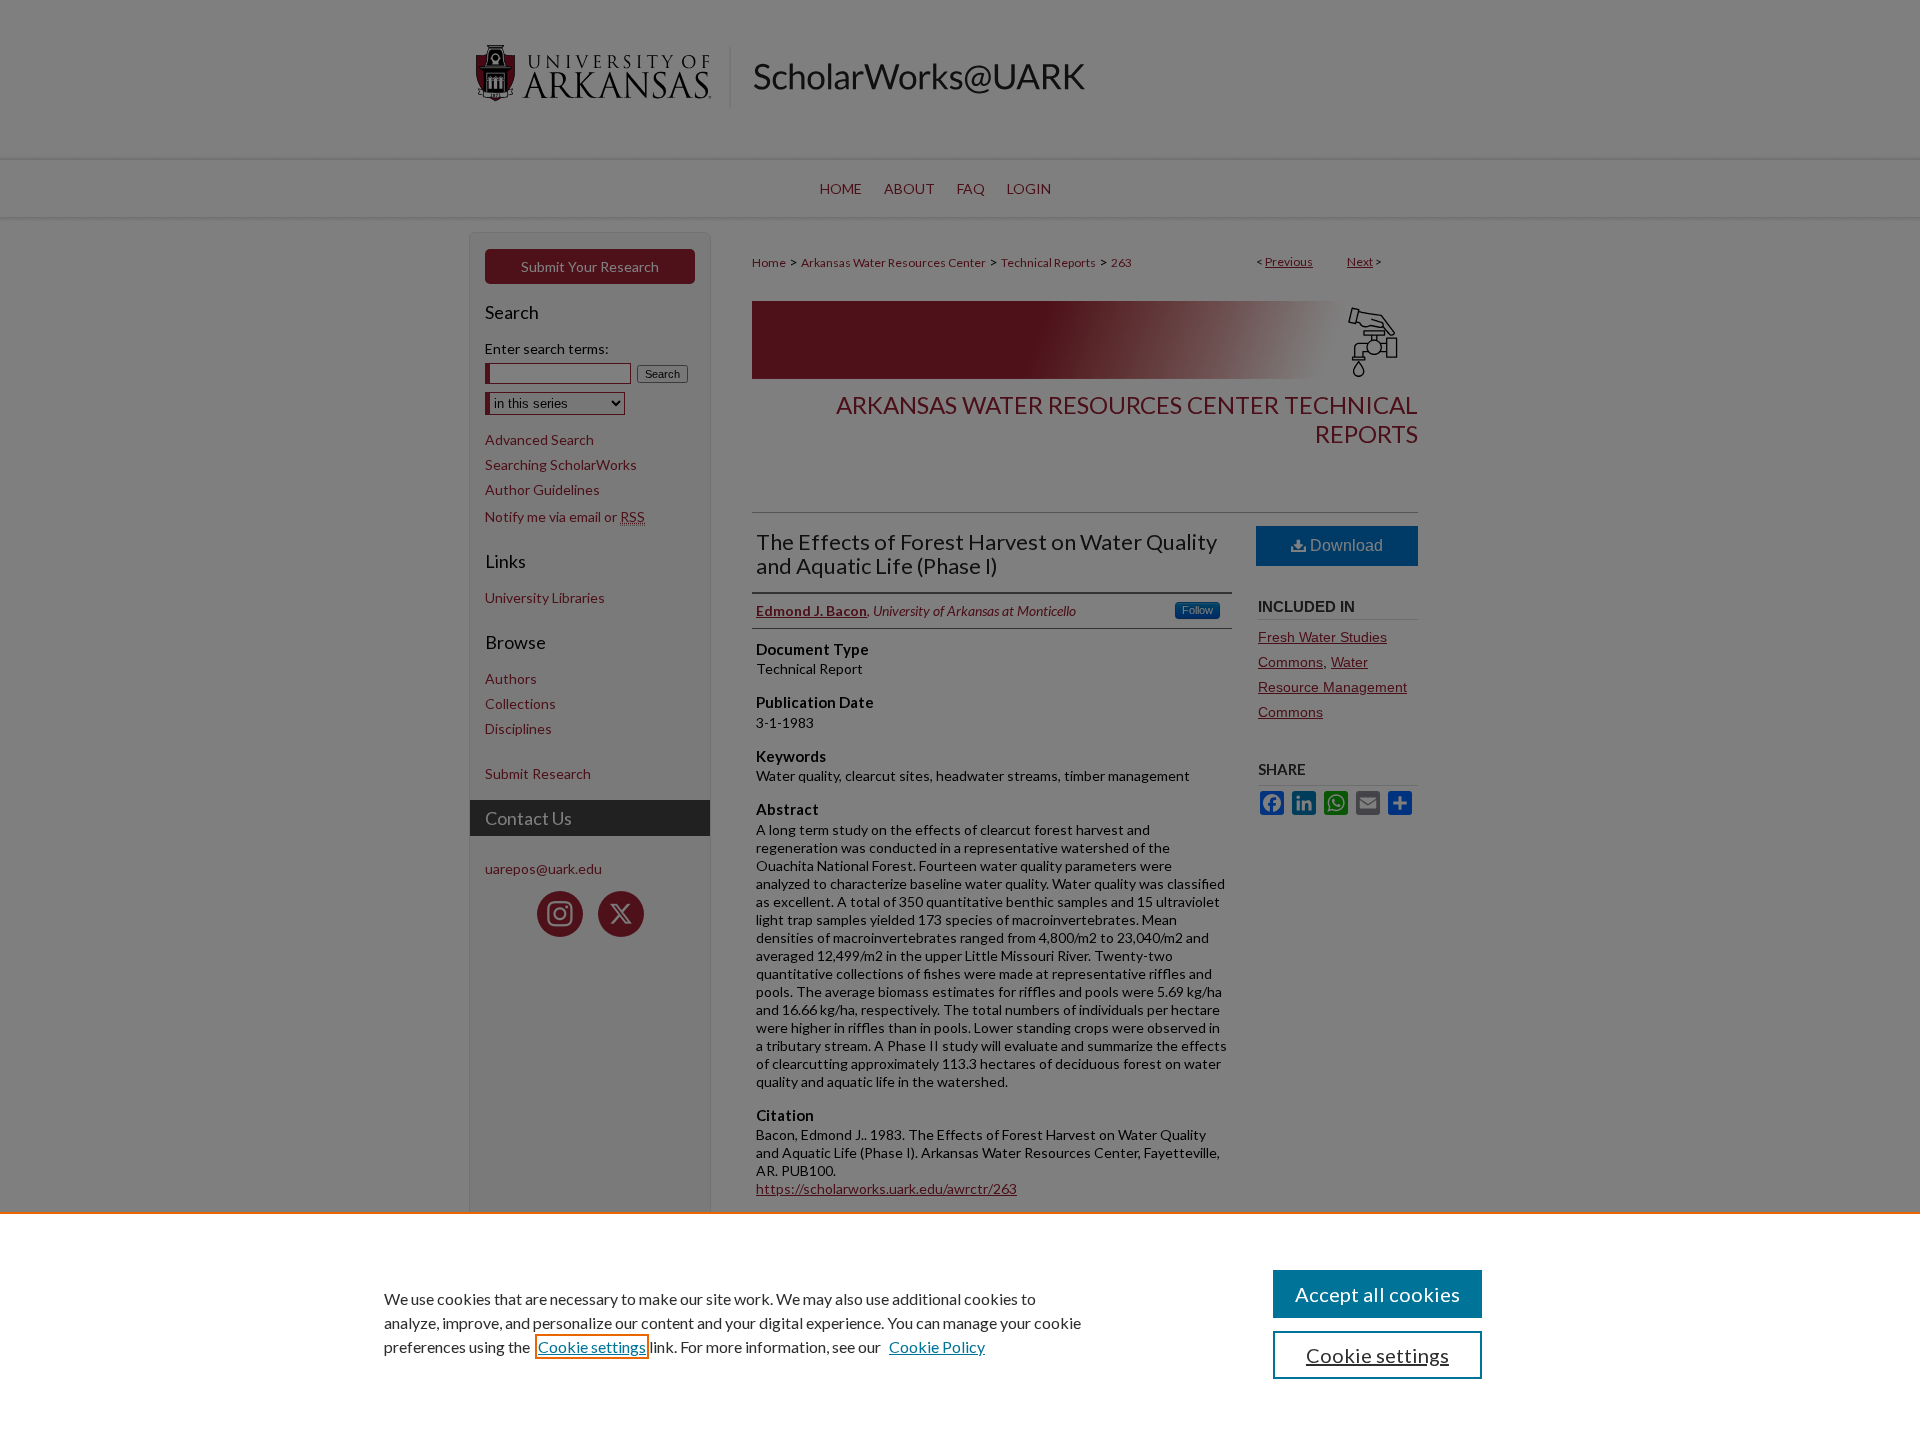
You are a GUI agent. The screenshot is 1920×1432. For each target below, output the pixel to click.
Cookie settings (592, 1346)
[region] (960, 1322)
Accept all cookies (1377, 1294)
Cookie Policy (937, 1346)
